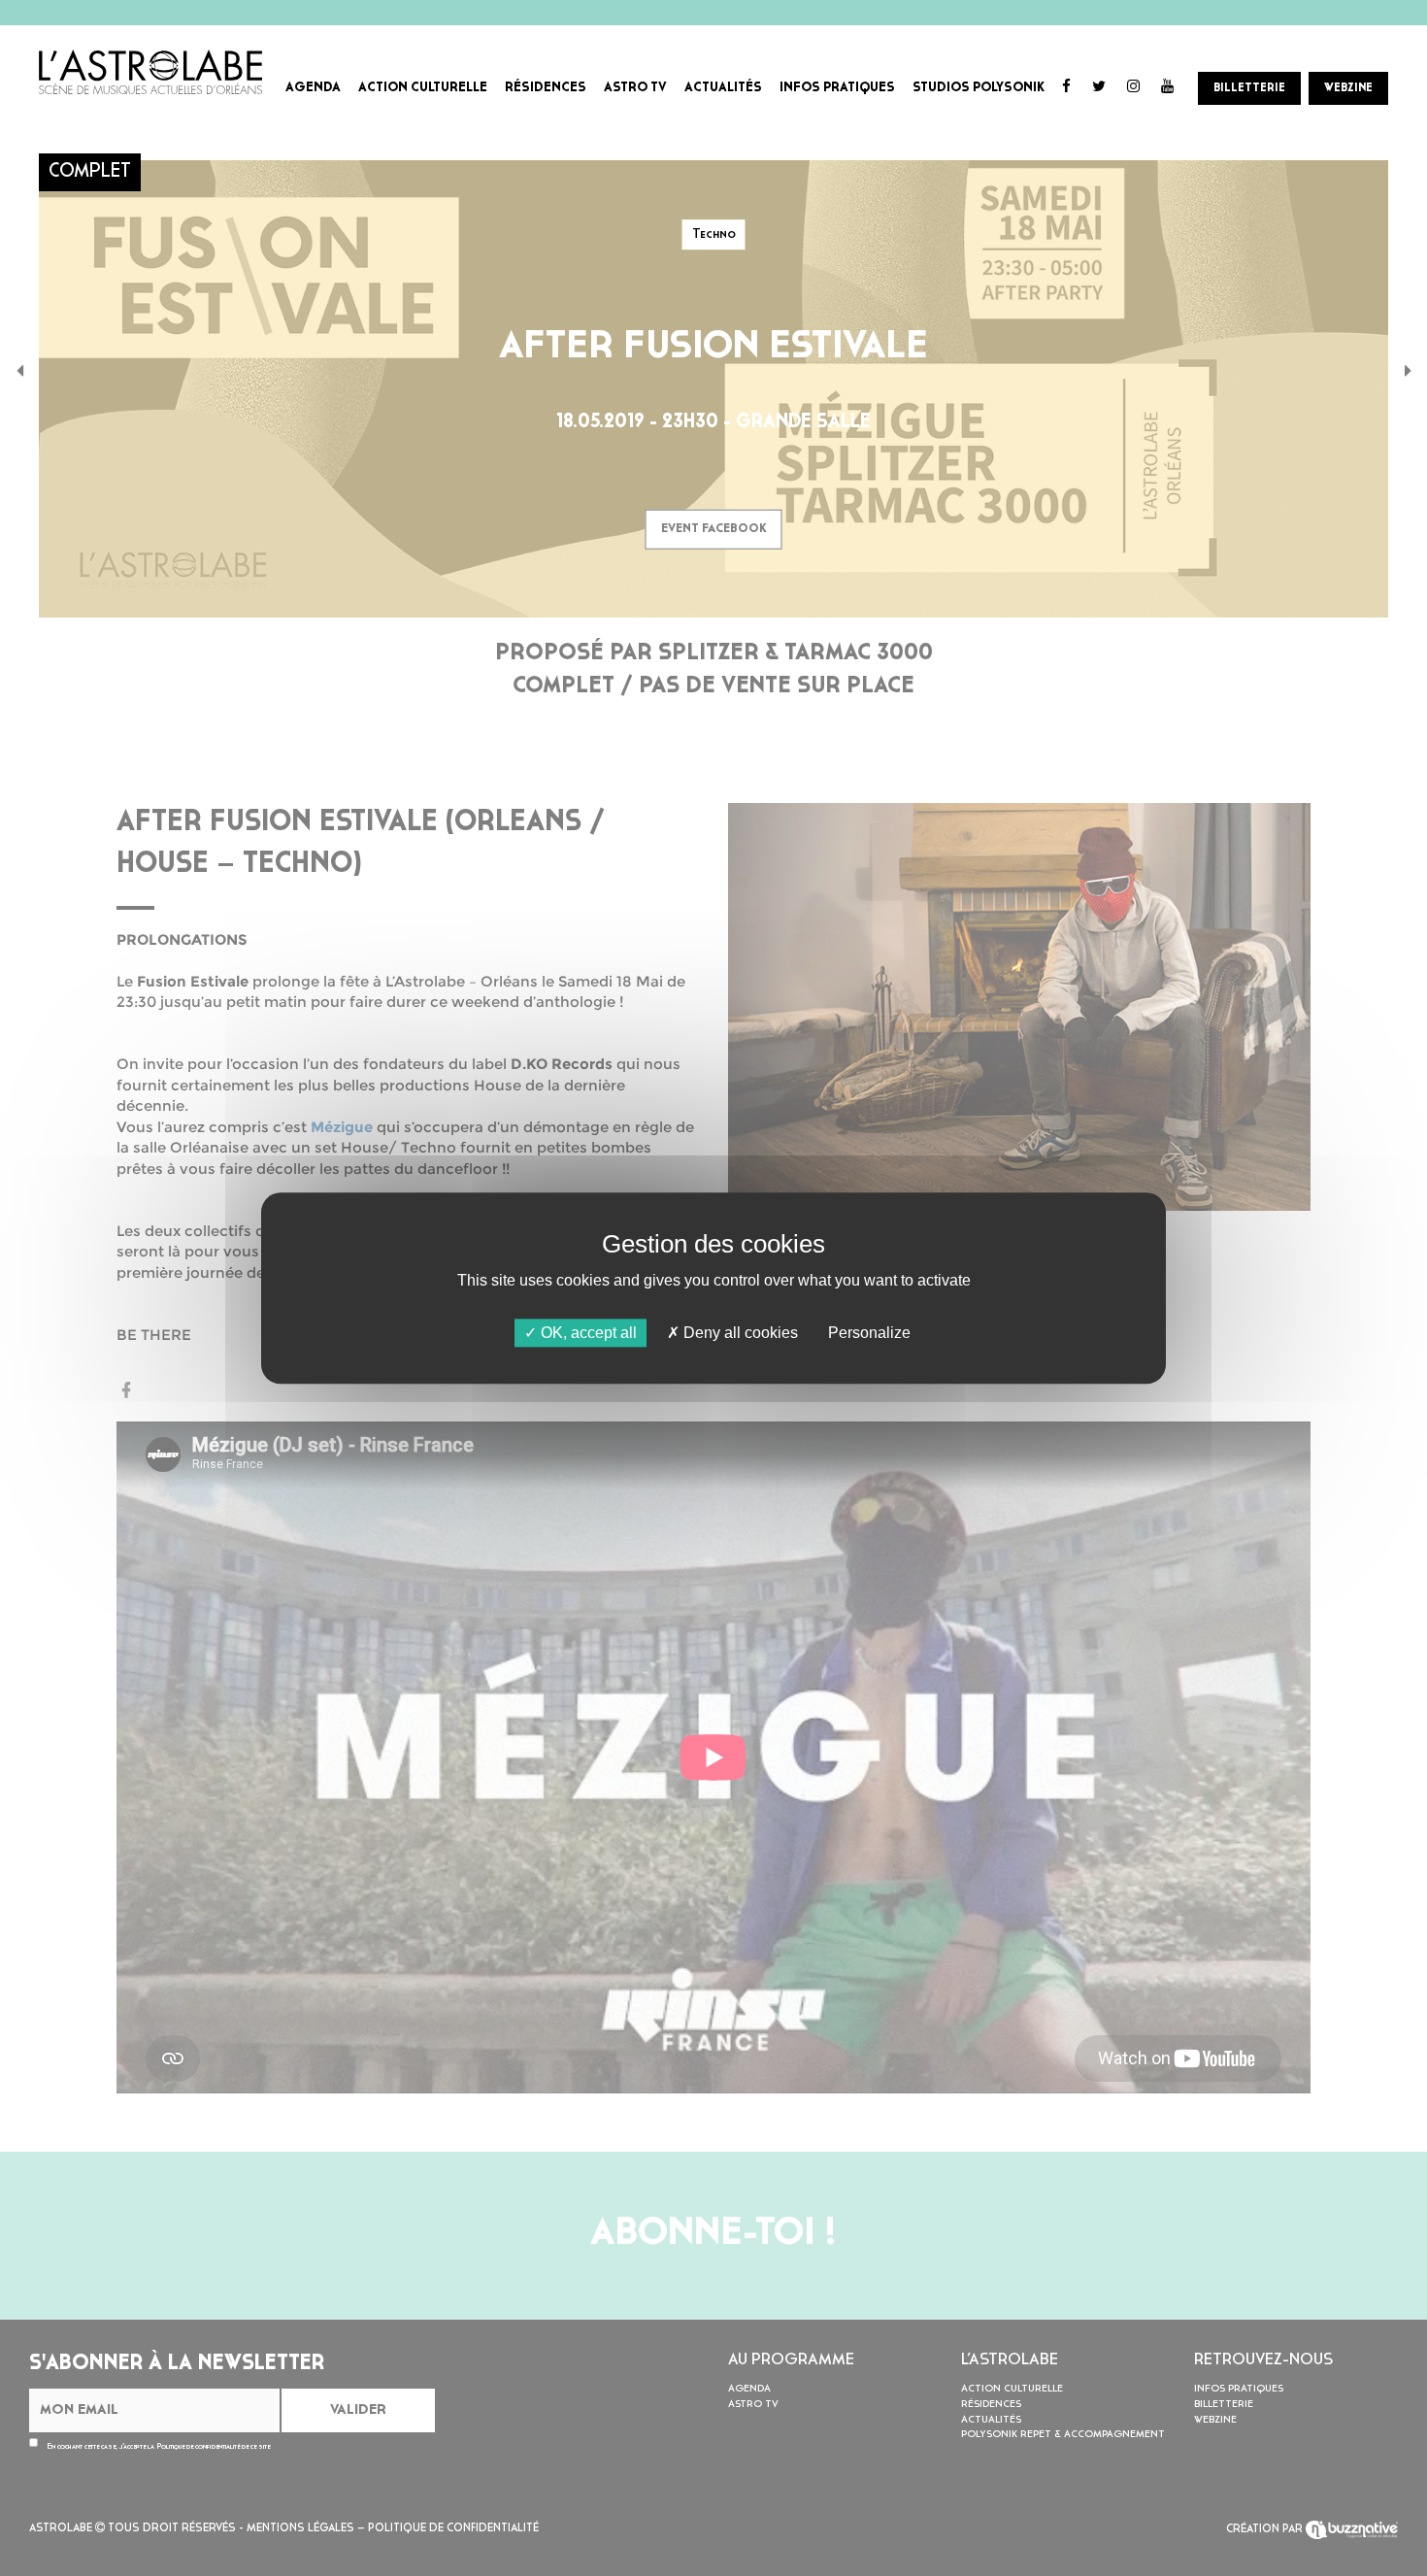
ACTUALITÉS (723, 88)
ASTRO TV (635, 88)
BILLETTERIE (1249, 88)
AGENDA (313, 88)
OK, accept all (587, 1333)
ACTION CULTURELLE (423, 88)
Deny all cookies (739, 1333)
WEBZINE (1348, 88)
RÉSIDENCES (546, 88)
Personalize (869, 1333)
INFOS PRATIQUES (837, 88)
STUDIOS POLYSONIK (979, 88)
